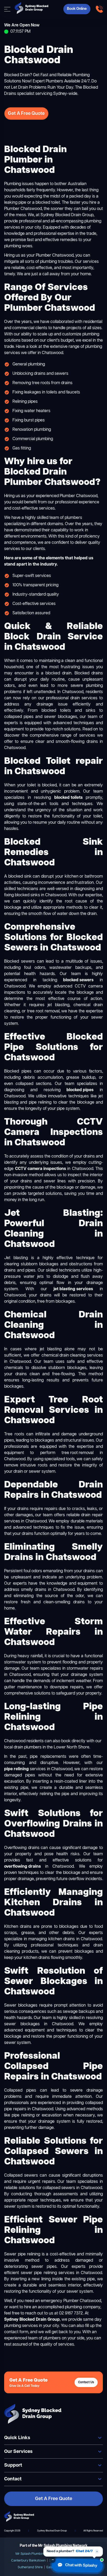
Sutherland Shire (30, 2567)
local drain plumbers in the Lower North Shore (47, 1747)
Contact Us (86, 2382)
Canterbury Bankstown (28, 2561)
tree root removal (78, 1453)
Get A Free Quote (26, 114)
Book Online (77, 9)
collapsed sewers (59, 2188)
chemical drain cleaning (63, 1356)
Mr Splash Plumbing (31, 2554)
